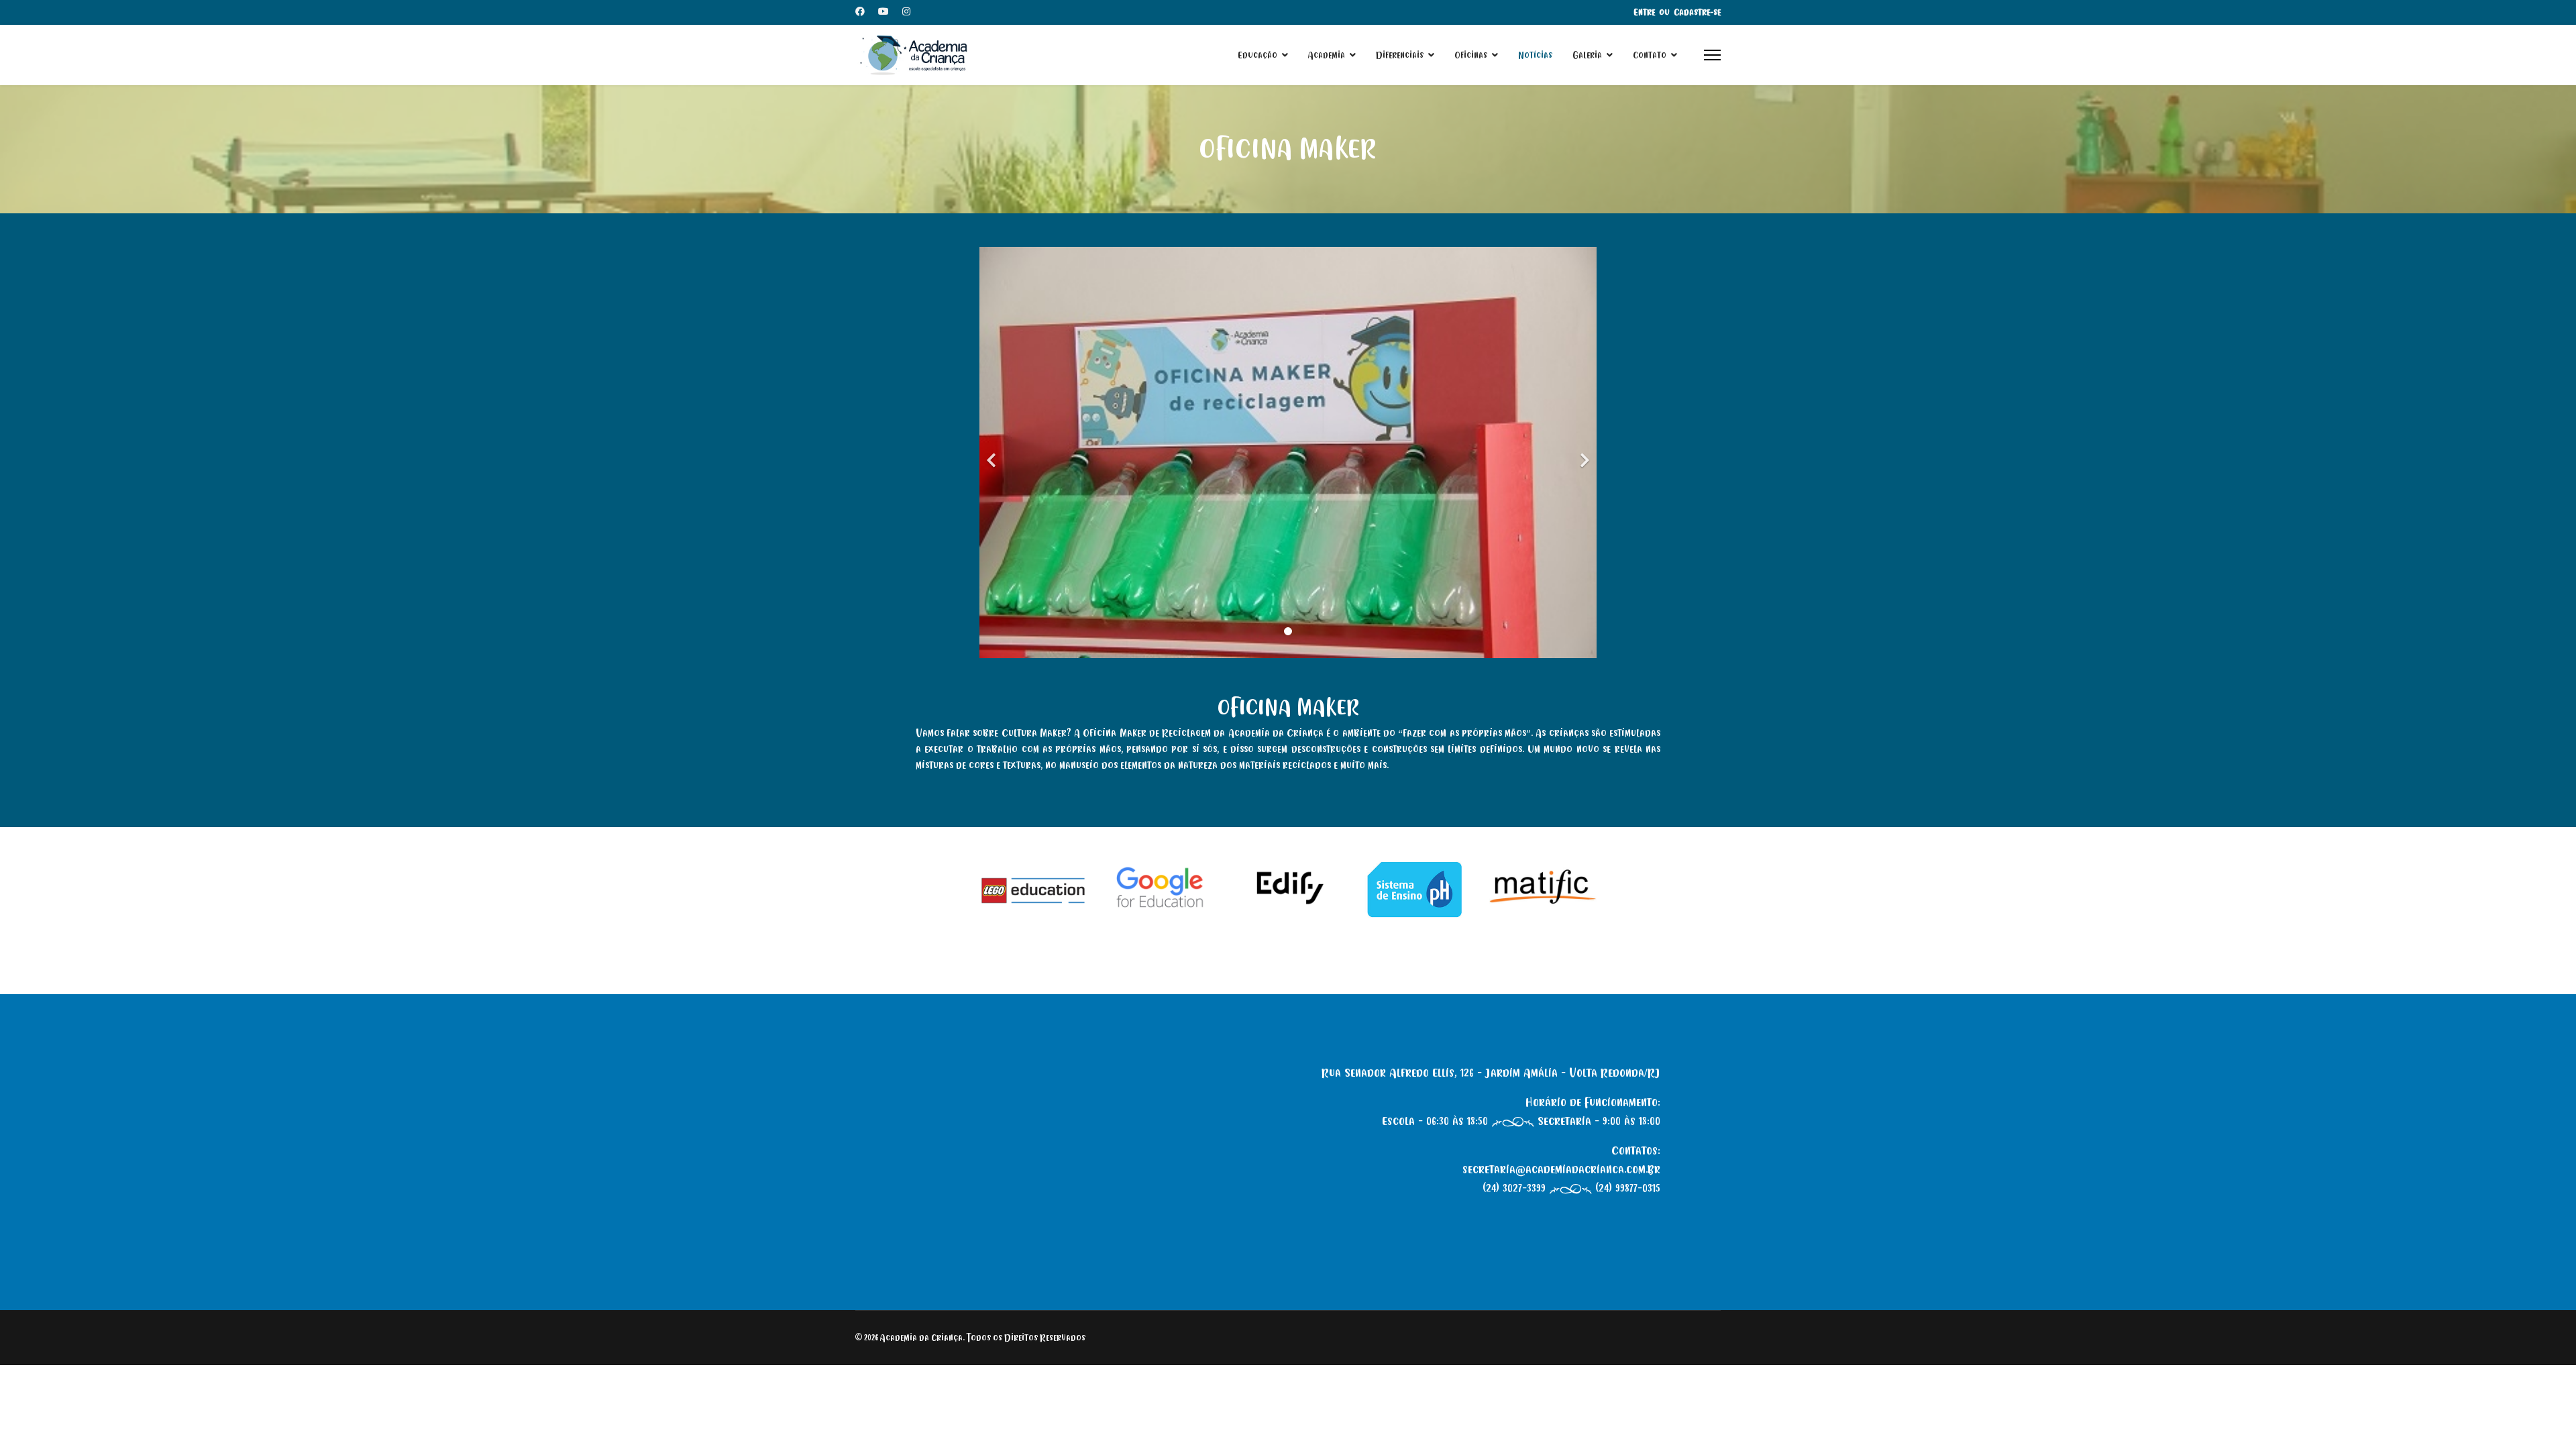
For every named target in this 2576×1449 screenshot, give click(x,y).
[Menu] (1712, 55)
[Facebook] (860, 12)
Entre (1644, 12)
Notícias (1535, 55)
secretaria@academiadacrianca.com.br (1561, 1169)
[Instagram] (906, 12)
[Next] (1583, 452)
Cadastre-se (1697, 12)
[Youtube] (883, 12)
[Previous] (993, 452)
